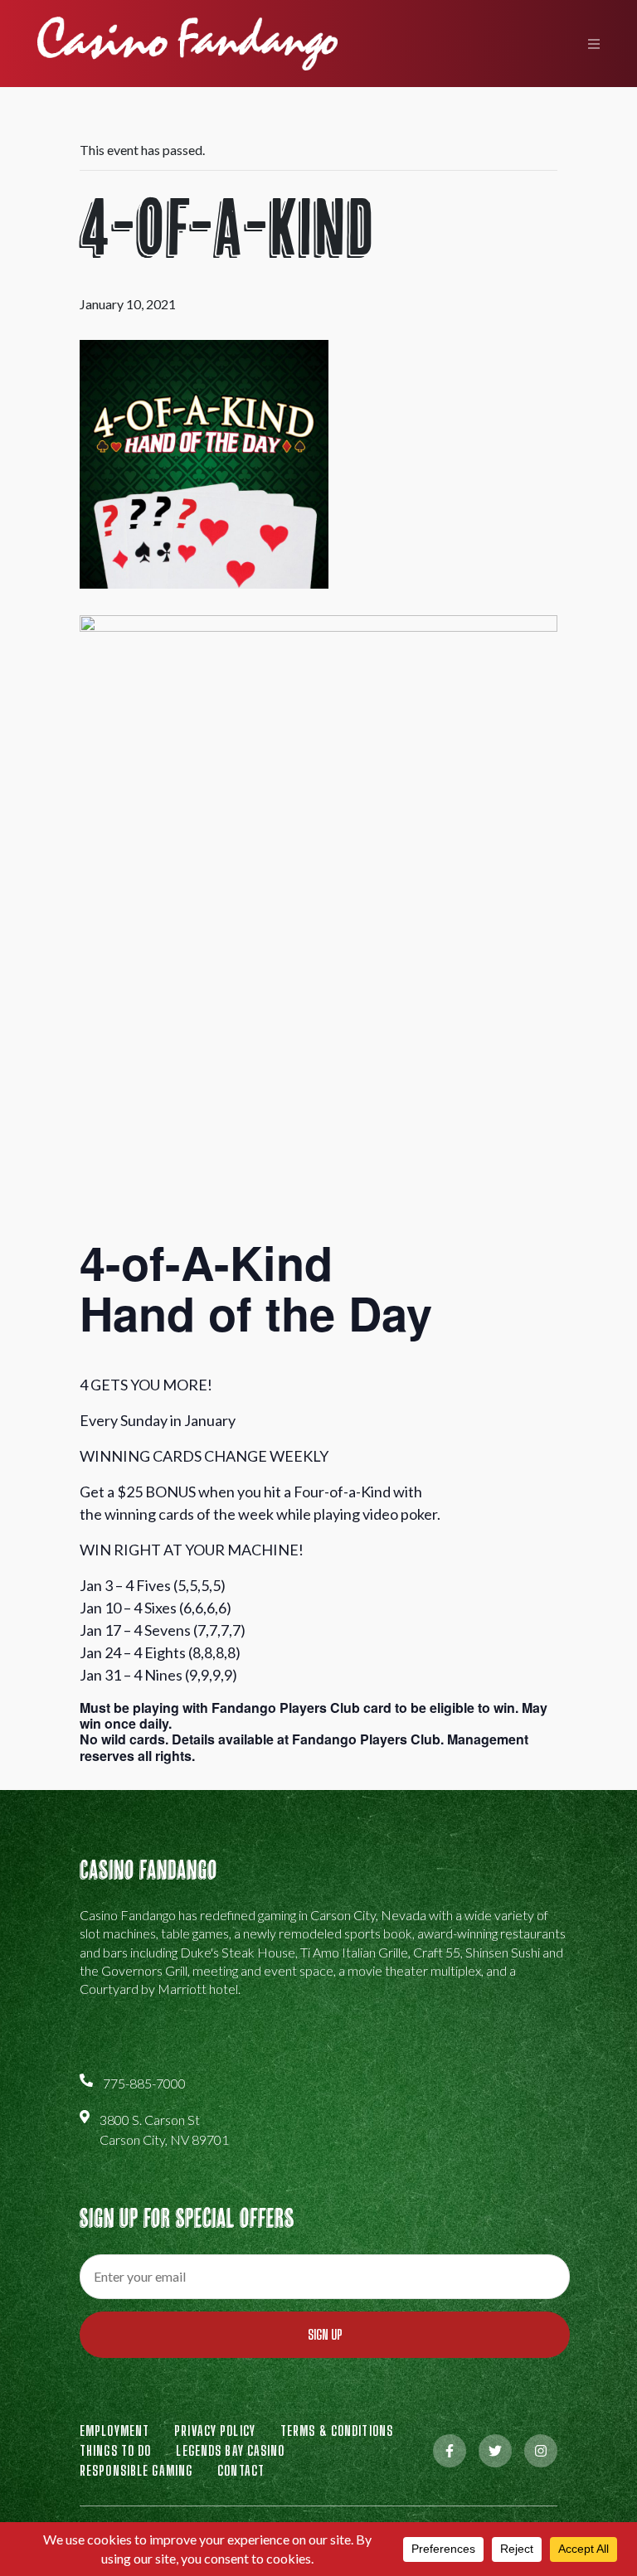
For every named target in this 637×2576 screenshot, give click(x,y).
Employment (114, 2430)
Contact (241, 2470)
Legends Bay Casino (230, 2450)
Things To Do (115, 2450)
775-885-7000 (144, 2083)
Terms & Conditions (337, 2430)
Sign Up (325, 2334)
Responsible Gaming (136, 2470)
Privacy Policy (215, 2430)
